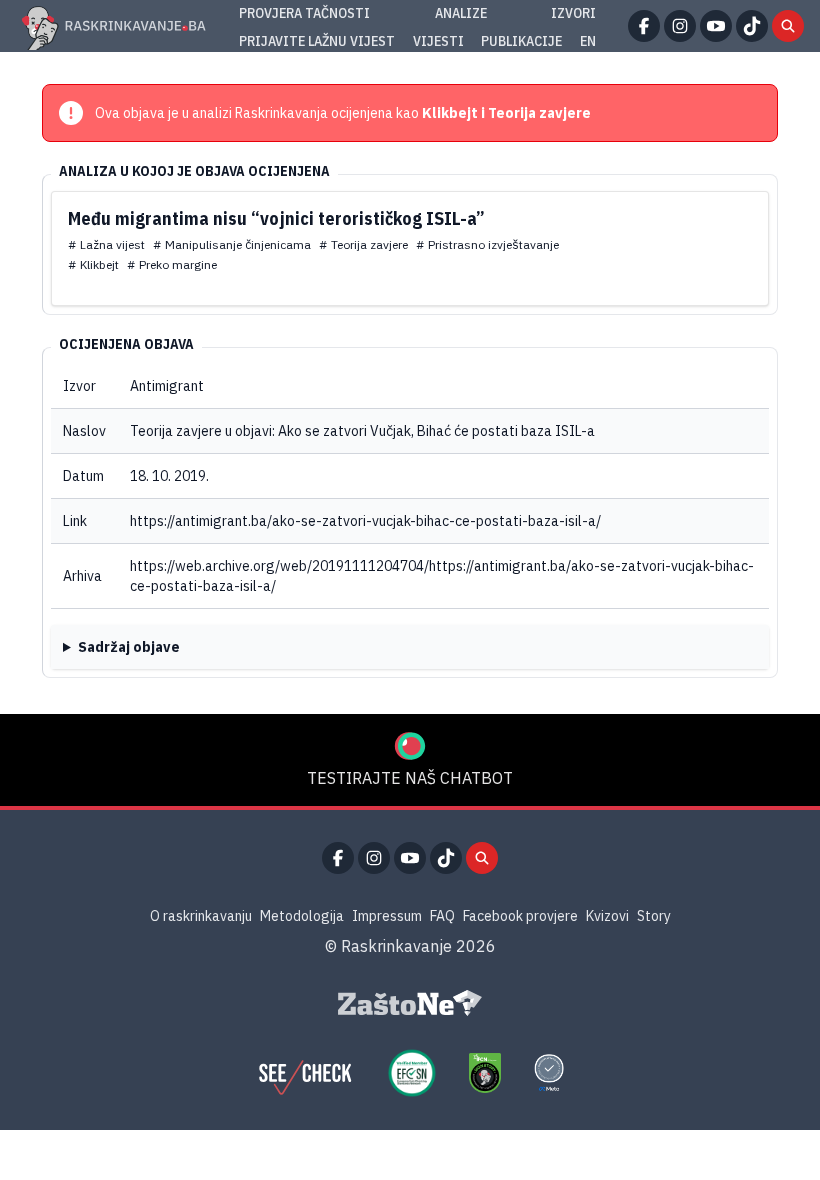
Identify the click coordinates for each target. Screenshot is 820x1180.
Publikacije (521, 41)
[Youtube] (716, 26)
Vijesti (438, 41)
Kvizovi (607, 916)
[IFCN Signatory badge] (485, 1073)
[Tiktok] (752, 26)
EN (588, 41)
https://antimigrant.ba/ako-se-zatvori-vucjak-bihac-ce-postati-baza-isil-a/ (365, 521)
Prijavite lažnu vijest (317, 41)
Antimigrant (167, 386)
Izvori (573, 13)
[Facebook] (644, 26)
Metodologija (302, 916)
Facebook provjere (520, 916)
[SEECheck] (305, 1073)
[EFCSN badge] (412, 1073)
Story (654, 916)
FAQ (442, 916)
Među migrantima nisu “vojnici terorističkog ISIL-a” (276, 218)
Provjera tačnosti (304, 13)
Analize (461, 13)
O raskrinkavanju (201, 916)
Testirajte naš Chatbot (410, 778)
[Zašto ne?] (410, 1003)
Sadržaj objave (129, 647)
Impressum (387, 916)
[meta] (549, 1073)
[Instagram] (680, 26)
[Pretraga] (788, 26)
